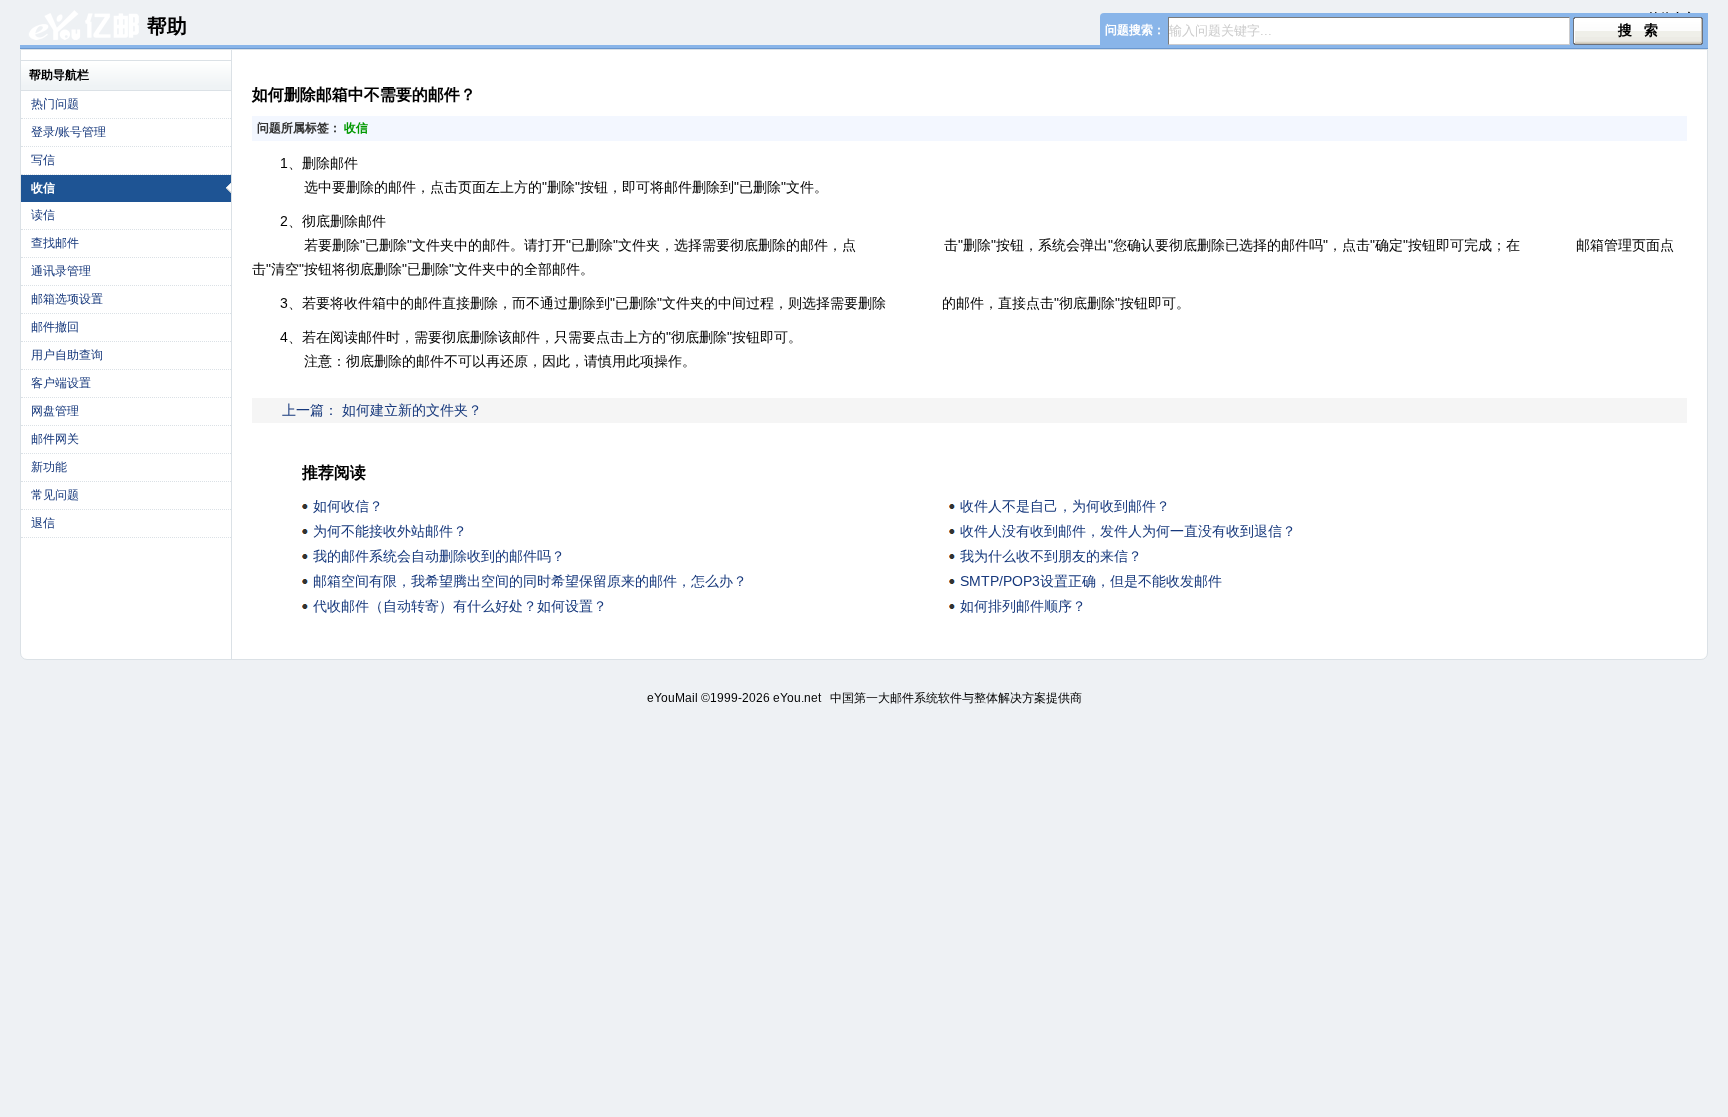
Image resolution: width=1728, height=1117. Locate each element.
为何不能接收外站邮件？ (390, 531)
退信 (43, 523)
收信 (43, 188)
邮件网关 (55, 439)
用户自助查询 (67, 355)
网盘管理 (55, 411)
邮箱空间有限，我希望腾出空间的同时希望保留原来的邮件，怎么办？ (530, 581)
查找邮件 (55, 243)
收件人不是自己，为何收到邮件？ (1065, 506)
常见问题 (55, 495)
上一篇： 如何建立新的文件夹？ (382, 410)
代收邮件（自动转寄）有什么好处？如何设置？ (460, 606)
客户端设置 (61, 383)
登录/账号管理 (68, 132)
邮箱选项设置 (67, 299)
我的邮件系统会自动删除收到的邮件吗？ (439, 556)
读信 (43, 215)
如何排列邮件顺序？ (1023, 606)
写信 (43, 160)
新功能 (49, 467)
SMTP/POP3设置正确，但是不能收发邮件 (1091, 581)
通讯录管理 (61, 271)
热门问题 (55, 104)
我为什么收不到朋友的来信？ (1051, 556)
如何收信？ (348, 506)
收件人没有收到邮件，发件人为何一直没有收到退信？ (1128, 531)
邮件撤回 (55, 327)
